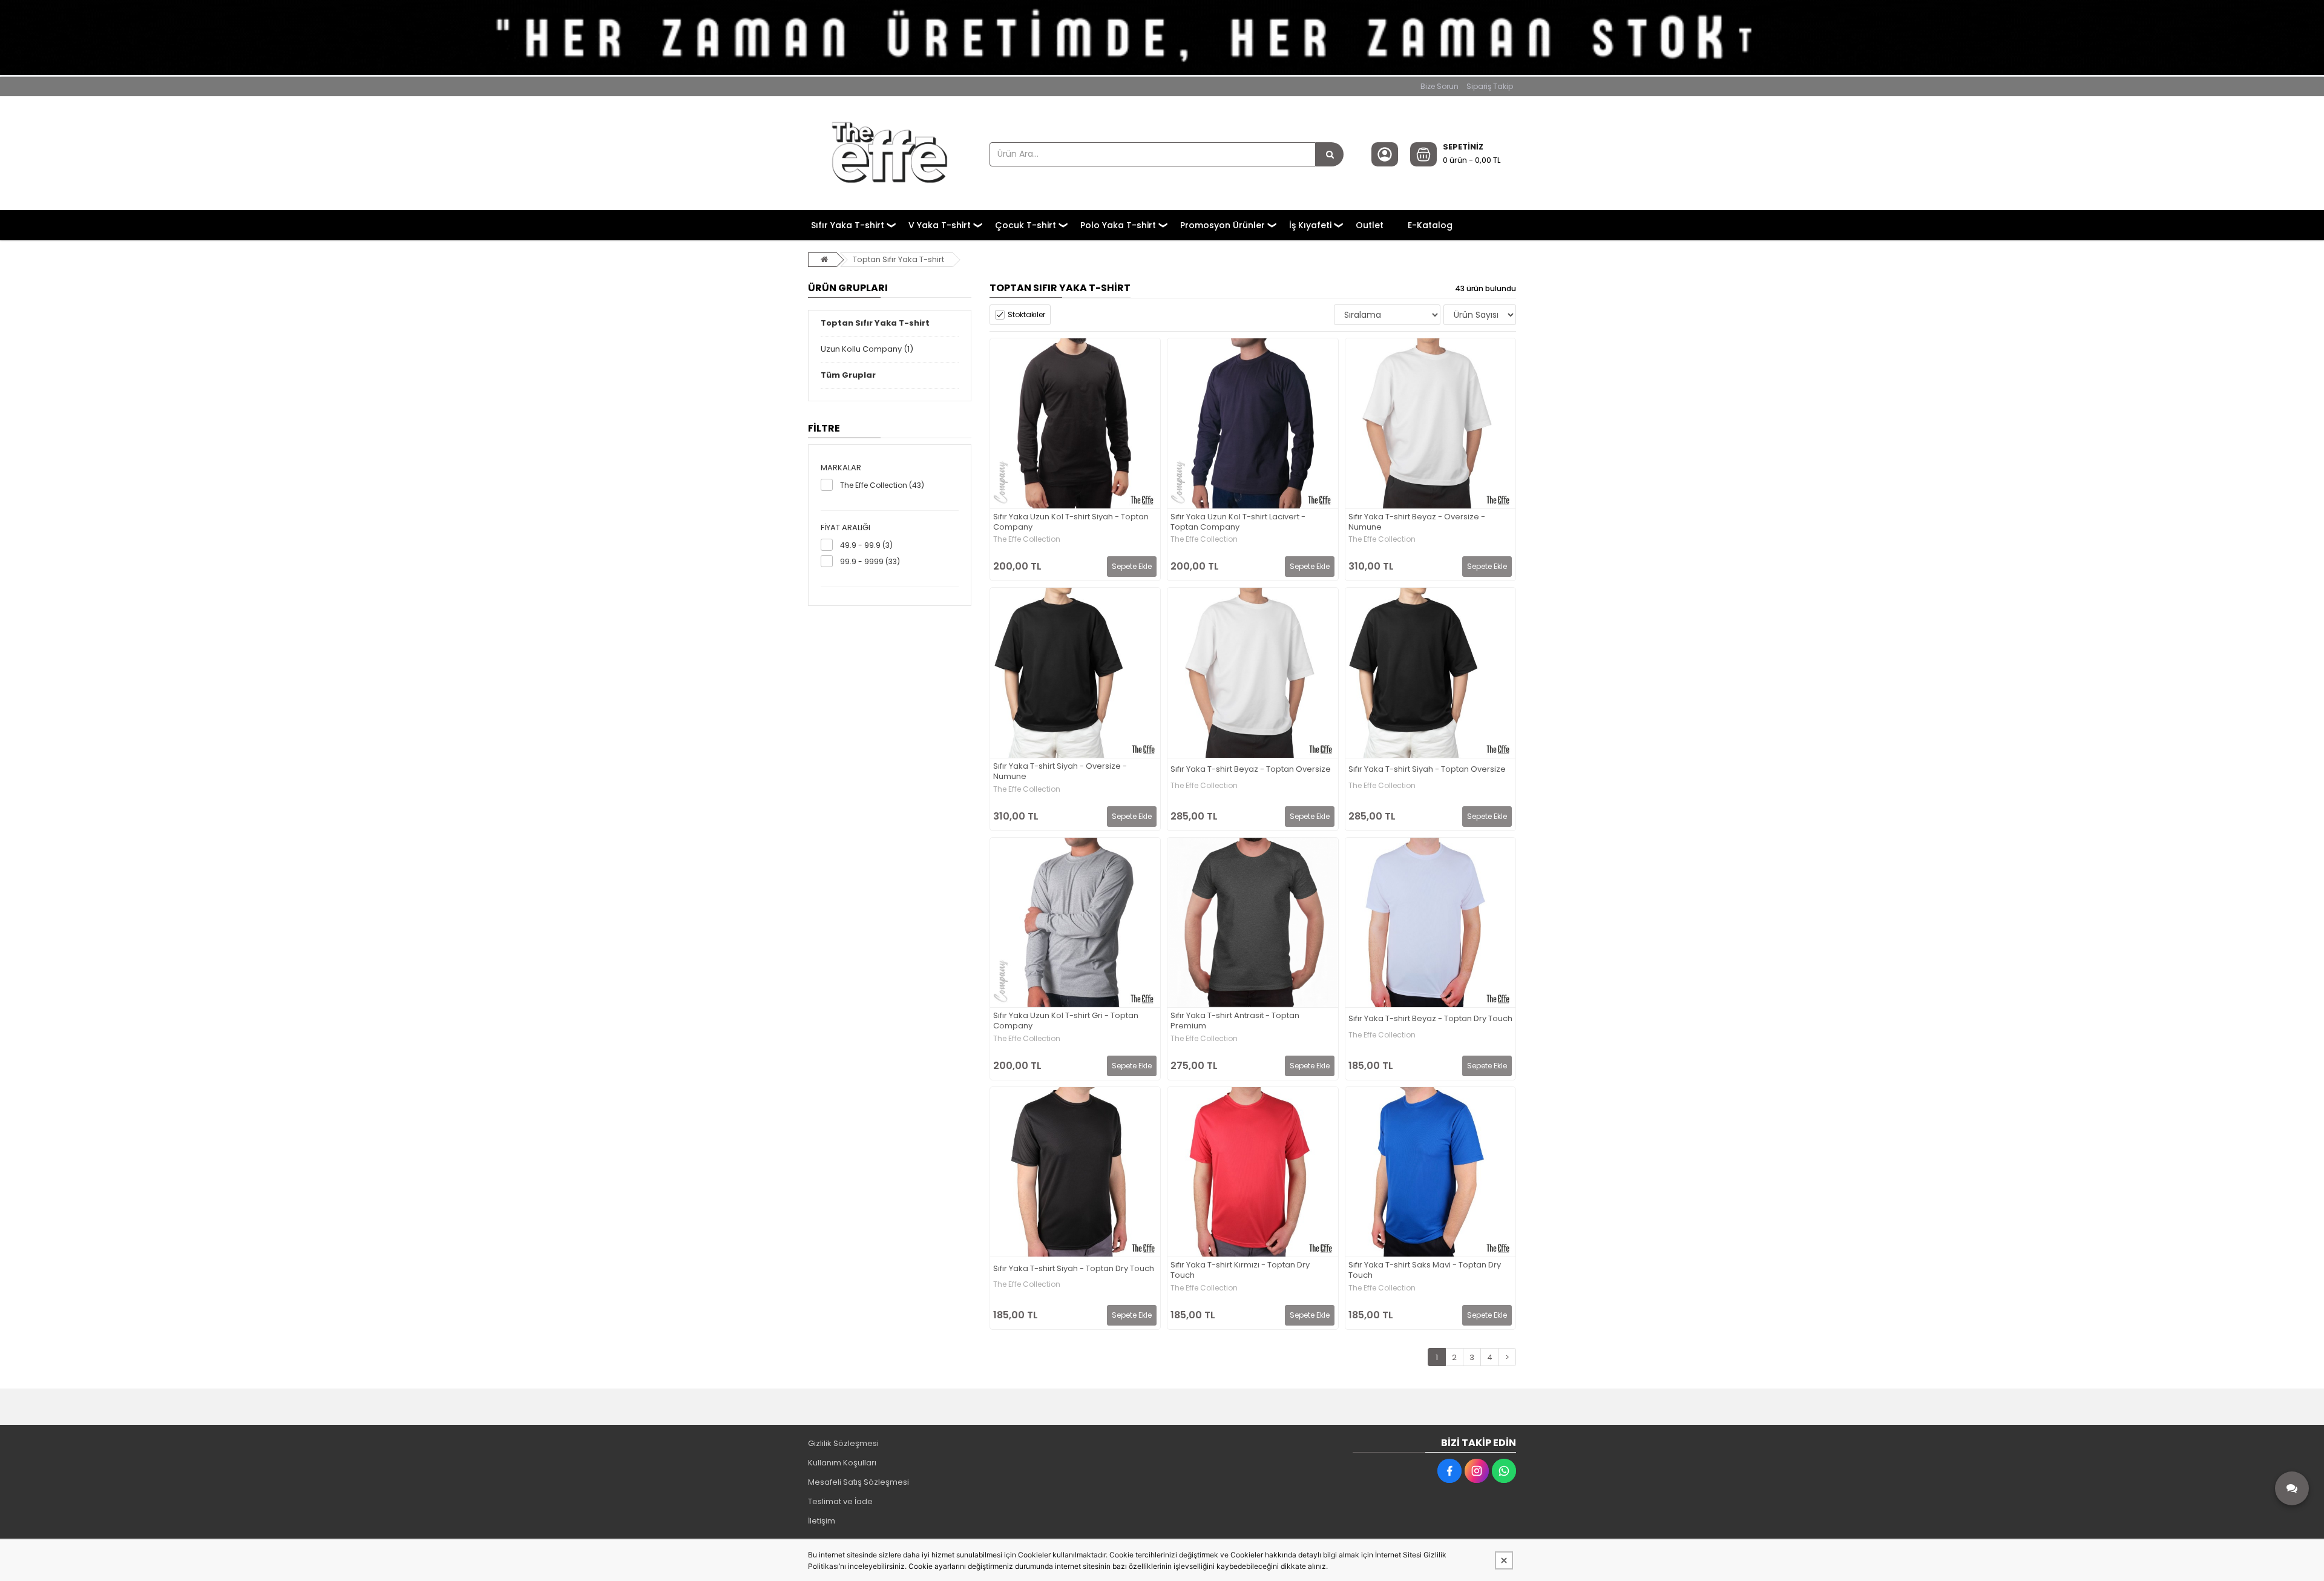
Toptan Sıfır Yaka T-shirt (898, 259)
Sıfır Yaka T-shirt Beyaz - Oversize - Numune (1417, 522)
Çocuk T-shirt (1026, 225)
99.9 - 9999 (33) (870, 561)
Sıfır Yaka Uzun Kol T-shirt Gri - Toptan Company (1066, 1021)
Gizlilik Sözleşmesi (843, 1443)
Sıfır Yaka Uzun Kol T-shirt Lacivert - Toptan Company (1238, 522)
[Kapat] (1504, 1560)
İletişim (822, 1521)
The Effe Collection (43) (882, 485)
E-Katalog (1430, 225)
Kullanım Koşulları (842, 1463)
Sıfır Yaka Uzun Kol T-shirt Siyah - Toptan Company (1071, 522)
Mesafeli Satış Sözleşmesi (858, 1482)
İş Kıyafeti (1310, 225)
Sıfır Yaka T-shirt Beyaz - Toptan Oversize (1251, 770)
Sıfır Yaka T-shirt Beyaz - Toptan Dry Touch (1430, 1019)
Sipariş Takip (1490, 86)
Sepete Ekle (1132, 566)
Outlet (1370, 225)
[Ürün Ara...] (1330, 154)
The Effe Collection (1027, 539)
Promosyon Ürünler (1223, 225)
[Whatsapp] (1504, 1471)
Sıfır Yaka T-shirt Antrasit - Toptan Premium (1235, 1021)
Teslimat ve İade (840, 1501)
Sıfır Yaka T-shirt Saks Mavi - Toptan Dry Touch (1425, 1270)
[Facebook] (1449, 1471)
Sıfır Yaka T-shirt (848, 225)
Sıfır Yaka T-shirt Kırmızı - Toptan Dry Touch (1240, 1270)
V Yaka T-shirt (940, 225)
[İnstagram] (1477, 1471)
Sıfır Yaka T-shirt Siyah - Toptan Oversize (1427, 770)
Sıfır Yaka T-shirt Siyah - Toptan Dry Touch (1074, 1269)
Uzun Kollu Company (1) (867, 349)
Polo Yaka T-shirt (1118, 225)
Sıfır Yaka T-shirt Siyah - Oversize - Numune (1060, 772)
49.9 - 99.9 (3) (866, 545)
